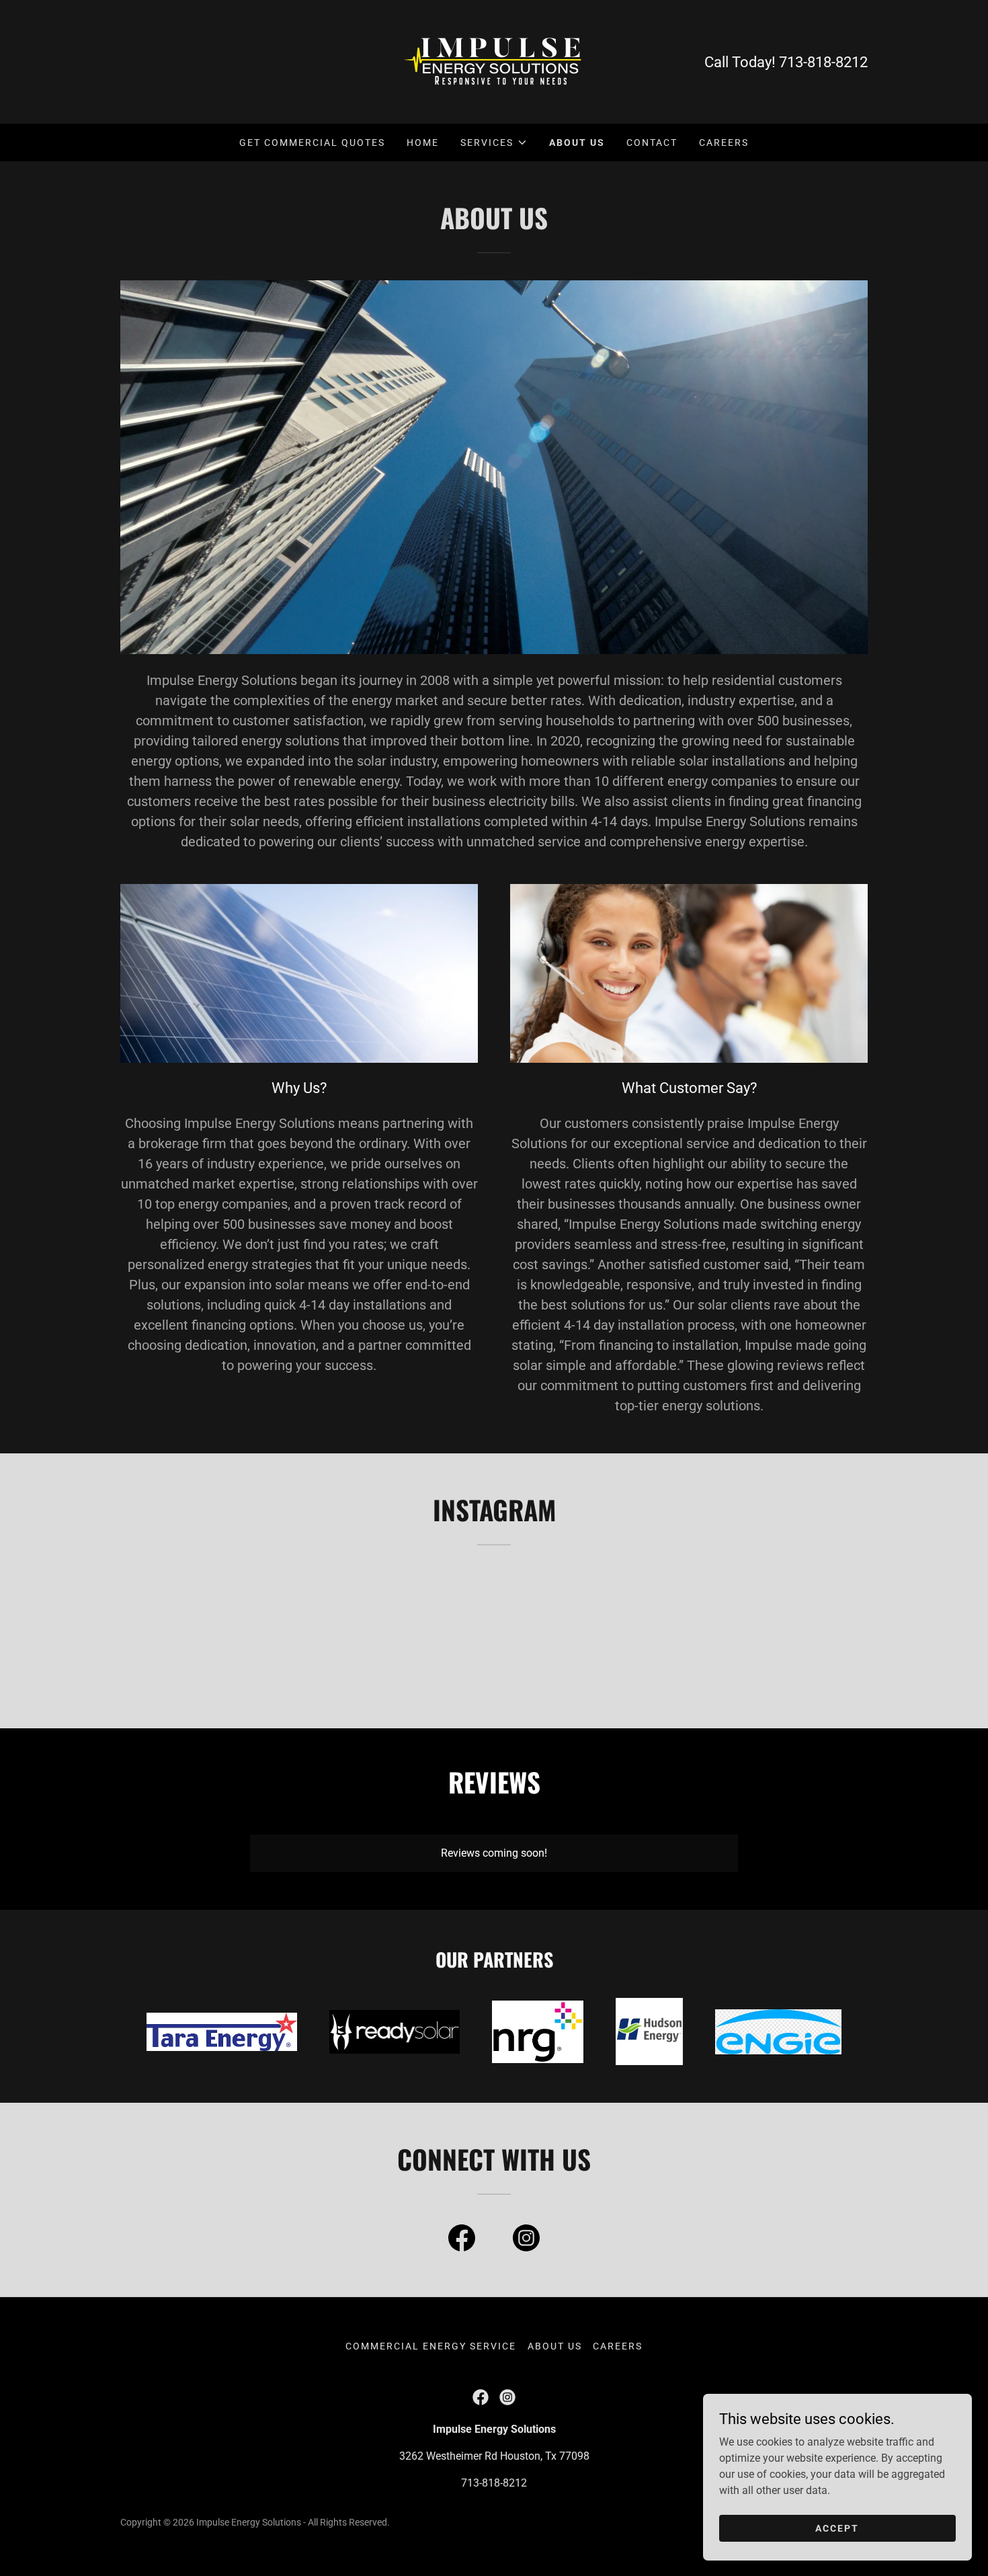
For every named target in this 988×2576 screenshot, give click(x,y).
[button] (494, 143)
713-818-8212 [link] (823, 62)
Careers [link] (724, 143)
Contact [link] (652, 143)
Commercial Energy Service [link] (431, 2346)
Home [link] (423, 143)
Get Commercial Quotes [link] (312, 143)
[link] (494, 61)
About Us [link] (577, 143)
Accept (837, 2528)
